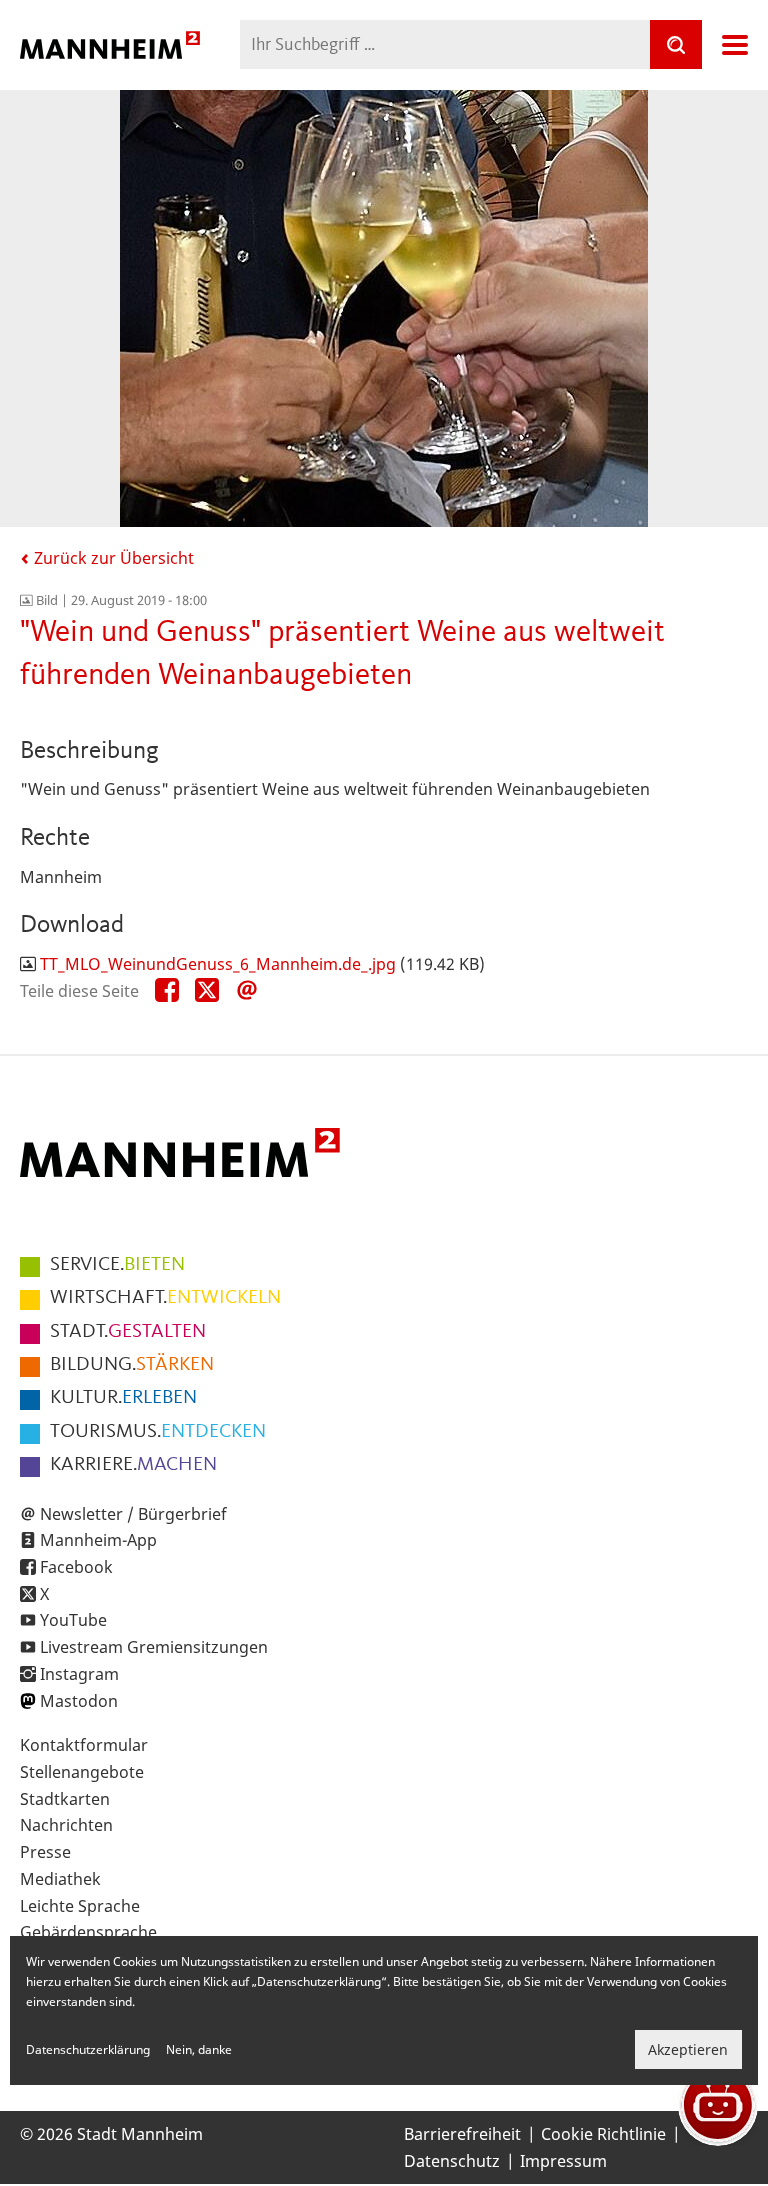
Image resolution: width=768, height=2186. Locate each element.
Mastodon (79, 1701)
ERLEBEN (123, 1398)
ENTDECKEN (158, 1432)
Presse (45, 1852)
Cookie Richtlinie (603, 2134)
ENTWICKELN (165, 1298)
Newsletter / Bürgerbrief (133, 1514)
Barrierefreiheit (462, 2134)
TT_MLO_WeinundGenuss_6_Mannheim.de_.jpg (218, 964)
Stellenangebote (82, 1772)
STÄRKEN (132, 1365)
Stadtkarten (65, 1799)
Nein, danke (199, 2049)
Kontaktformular (84, 1745)
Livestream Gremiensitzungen (154, 1647)
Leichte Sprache (80, 1906)
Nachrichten (66, 1825)
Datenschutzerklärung (88, 2049)
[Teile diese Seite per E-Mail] (247, 991)
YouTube (73, 1620)
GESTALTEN (128, 1332)
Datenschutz (452, 2161)
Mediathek (60, 1879)
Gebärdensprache (88, 1932)
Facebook (76, 1567)
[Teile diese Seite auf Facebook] (167, 991)
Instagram (79, 1674)
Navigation (735, 45)
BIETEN (117, 1265)
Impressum (563, 2161)
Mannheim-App (98, 1540)
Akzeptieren (688, 2049)
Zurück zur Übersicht (112, 558)
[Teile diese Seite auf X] (207, 991)
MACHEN (133, 1465)
